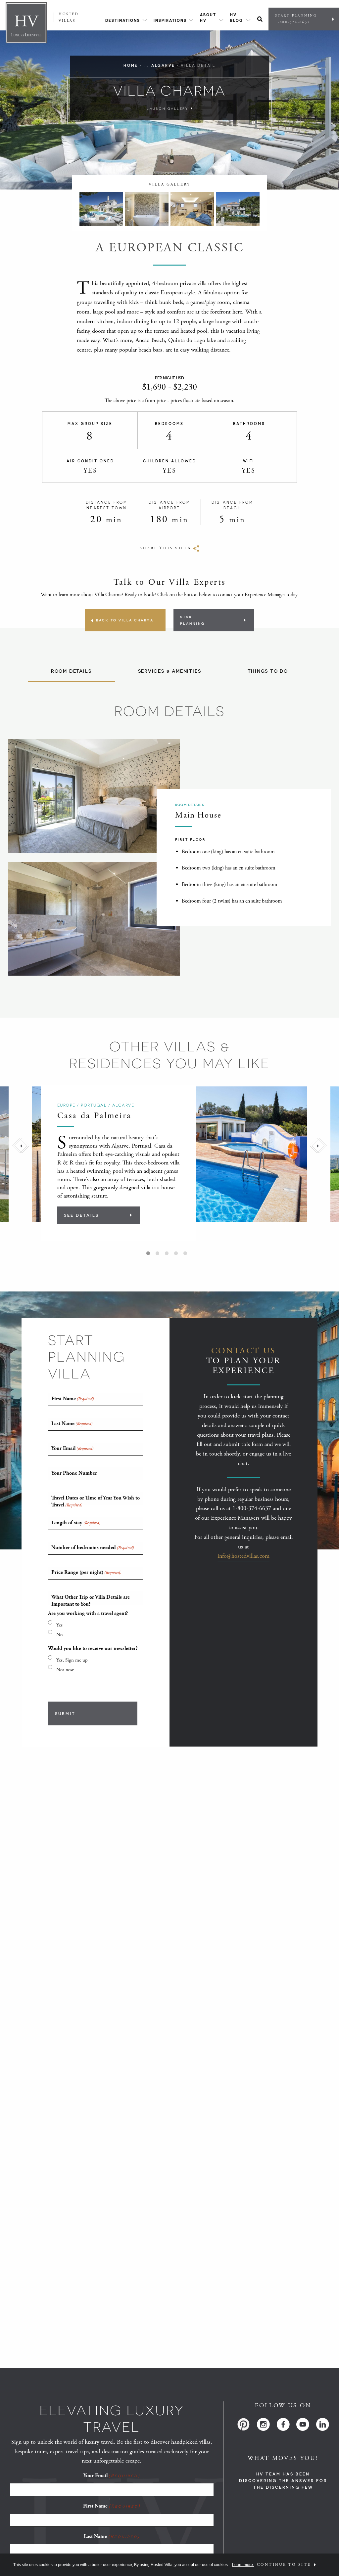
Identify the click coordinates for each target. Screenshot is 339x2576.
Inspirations (170, 20)
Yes (59, 1625)
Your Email (112, 2476)
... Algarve (159, 65)
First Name (112, 2506)
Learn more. (243, 2565)
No (59, 1635)
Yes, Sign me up (72, 1660)
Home (131, 65)
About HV (208, 18)
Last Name (112, 2536)
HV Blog (237, 18)
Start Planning (296, 19)
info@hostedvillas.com (243, 1556)
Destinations (123, 20)
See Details (81, 1215)
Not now (65, 1670)
